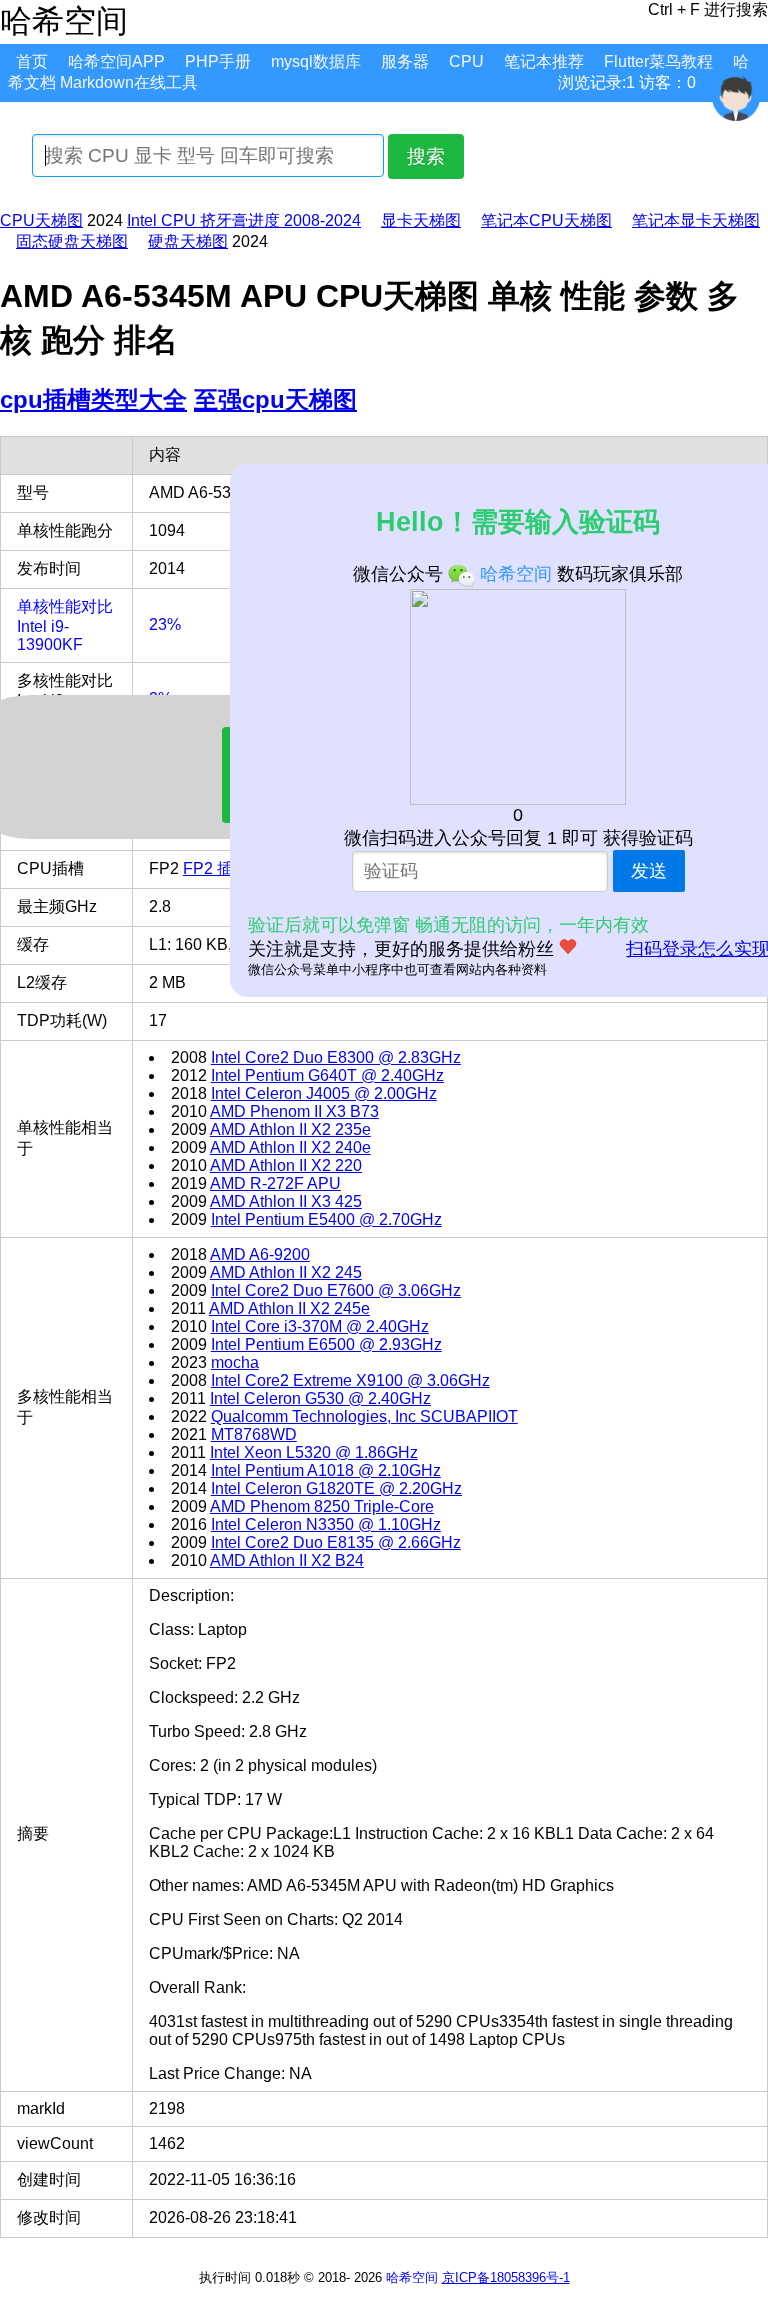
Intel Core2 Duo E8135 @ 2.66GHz (336, 1542)
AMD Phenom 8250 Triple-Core (322, 1506)
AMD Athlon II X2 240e (290, 1147)
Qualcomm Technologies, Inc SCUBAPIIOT (364, 1416)
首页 (32, 61)
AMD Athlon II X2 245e (289, 1308)
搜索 (426, 156)
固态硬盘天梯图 (72, 241)
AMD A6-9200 (260, 1254)
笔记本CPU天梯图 (546, 220)
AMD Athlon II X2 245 (286, 1272)
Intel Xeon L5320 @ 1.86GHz (314, 1452)
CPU (466, 61)
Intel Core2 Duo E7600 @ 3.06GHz (336, 1290)
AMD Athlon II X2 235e (290, 1129)
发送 (649, 871)
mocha (235, 1362)
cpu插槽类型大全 (93, 399)
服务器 (405, 61)
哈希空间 (412, 2277)
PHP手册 (218, 61)
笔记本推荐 (544, 61)
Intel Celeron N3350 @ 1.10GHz (326, 1524)
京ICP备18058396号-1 (506, 2277)
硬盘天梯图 (188, 241)
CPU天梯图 (41, 220)
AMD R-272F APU (275, 1183)
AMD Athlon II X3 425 (286, 1201)
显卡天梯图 (421, 220)
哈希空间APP (116, 61)
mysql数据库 (316, 61)
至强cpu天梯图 (275, 399)
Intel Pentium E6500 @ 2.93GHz (326, 1344)
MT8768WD (254, 1434)
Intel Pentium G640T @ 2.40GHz (327, 1075)
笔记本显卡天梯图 (696, 220)
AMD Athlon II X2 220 (286, 1165)
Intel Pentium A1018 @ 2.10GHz (326, 1470)
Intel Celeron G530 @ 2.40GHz (320, 1398)
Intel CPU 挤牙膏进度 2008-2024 (244, 220)
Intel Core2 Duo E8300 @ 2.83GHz (336, 1057)
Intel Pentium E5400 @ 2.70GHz (326, 1219)
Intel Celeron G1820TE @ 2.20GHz (336, 1488)
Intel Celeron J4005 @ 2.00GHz (324, 1093)
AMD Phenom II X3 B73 (294, 1111)
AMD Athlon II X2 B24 (287, 1560)
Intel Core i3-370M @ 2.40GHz (320, 1326)
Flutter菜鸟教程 (658, 61)
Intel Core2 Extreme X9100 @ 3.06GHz (350, 1380)
